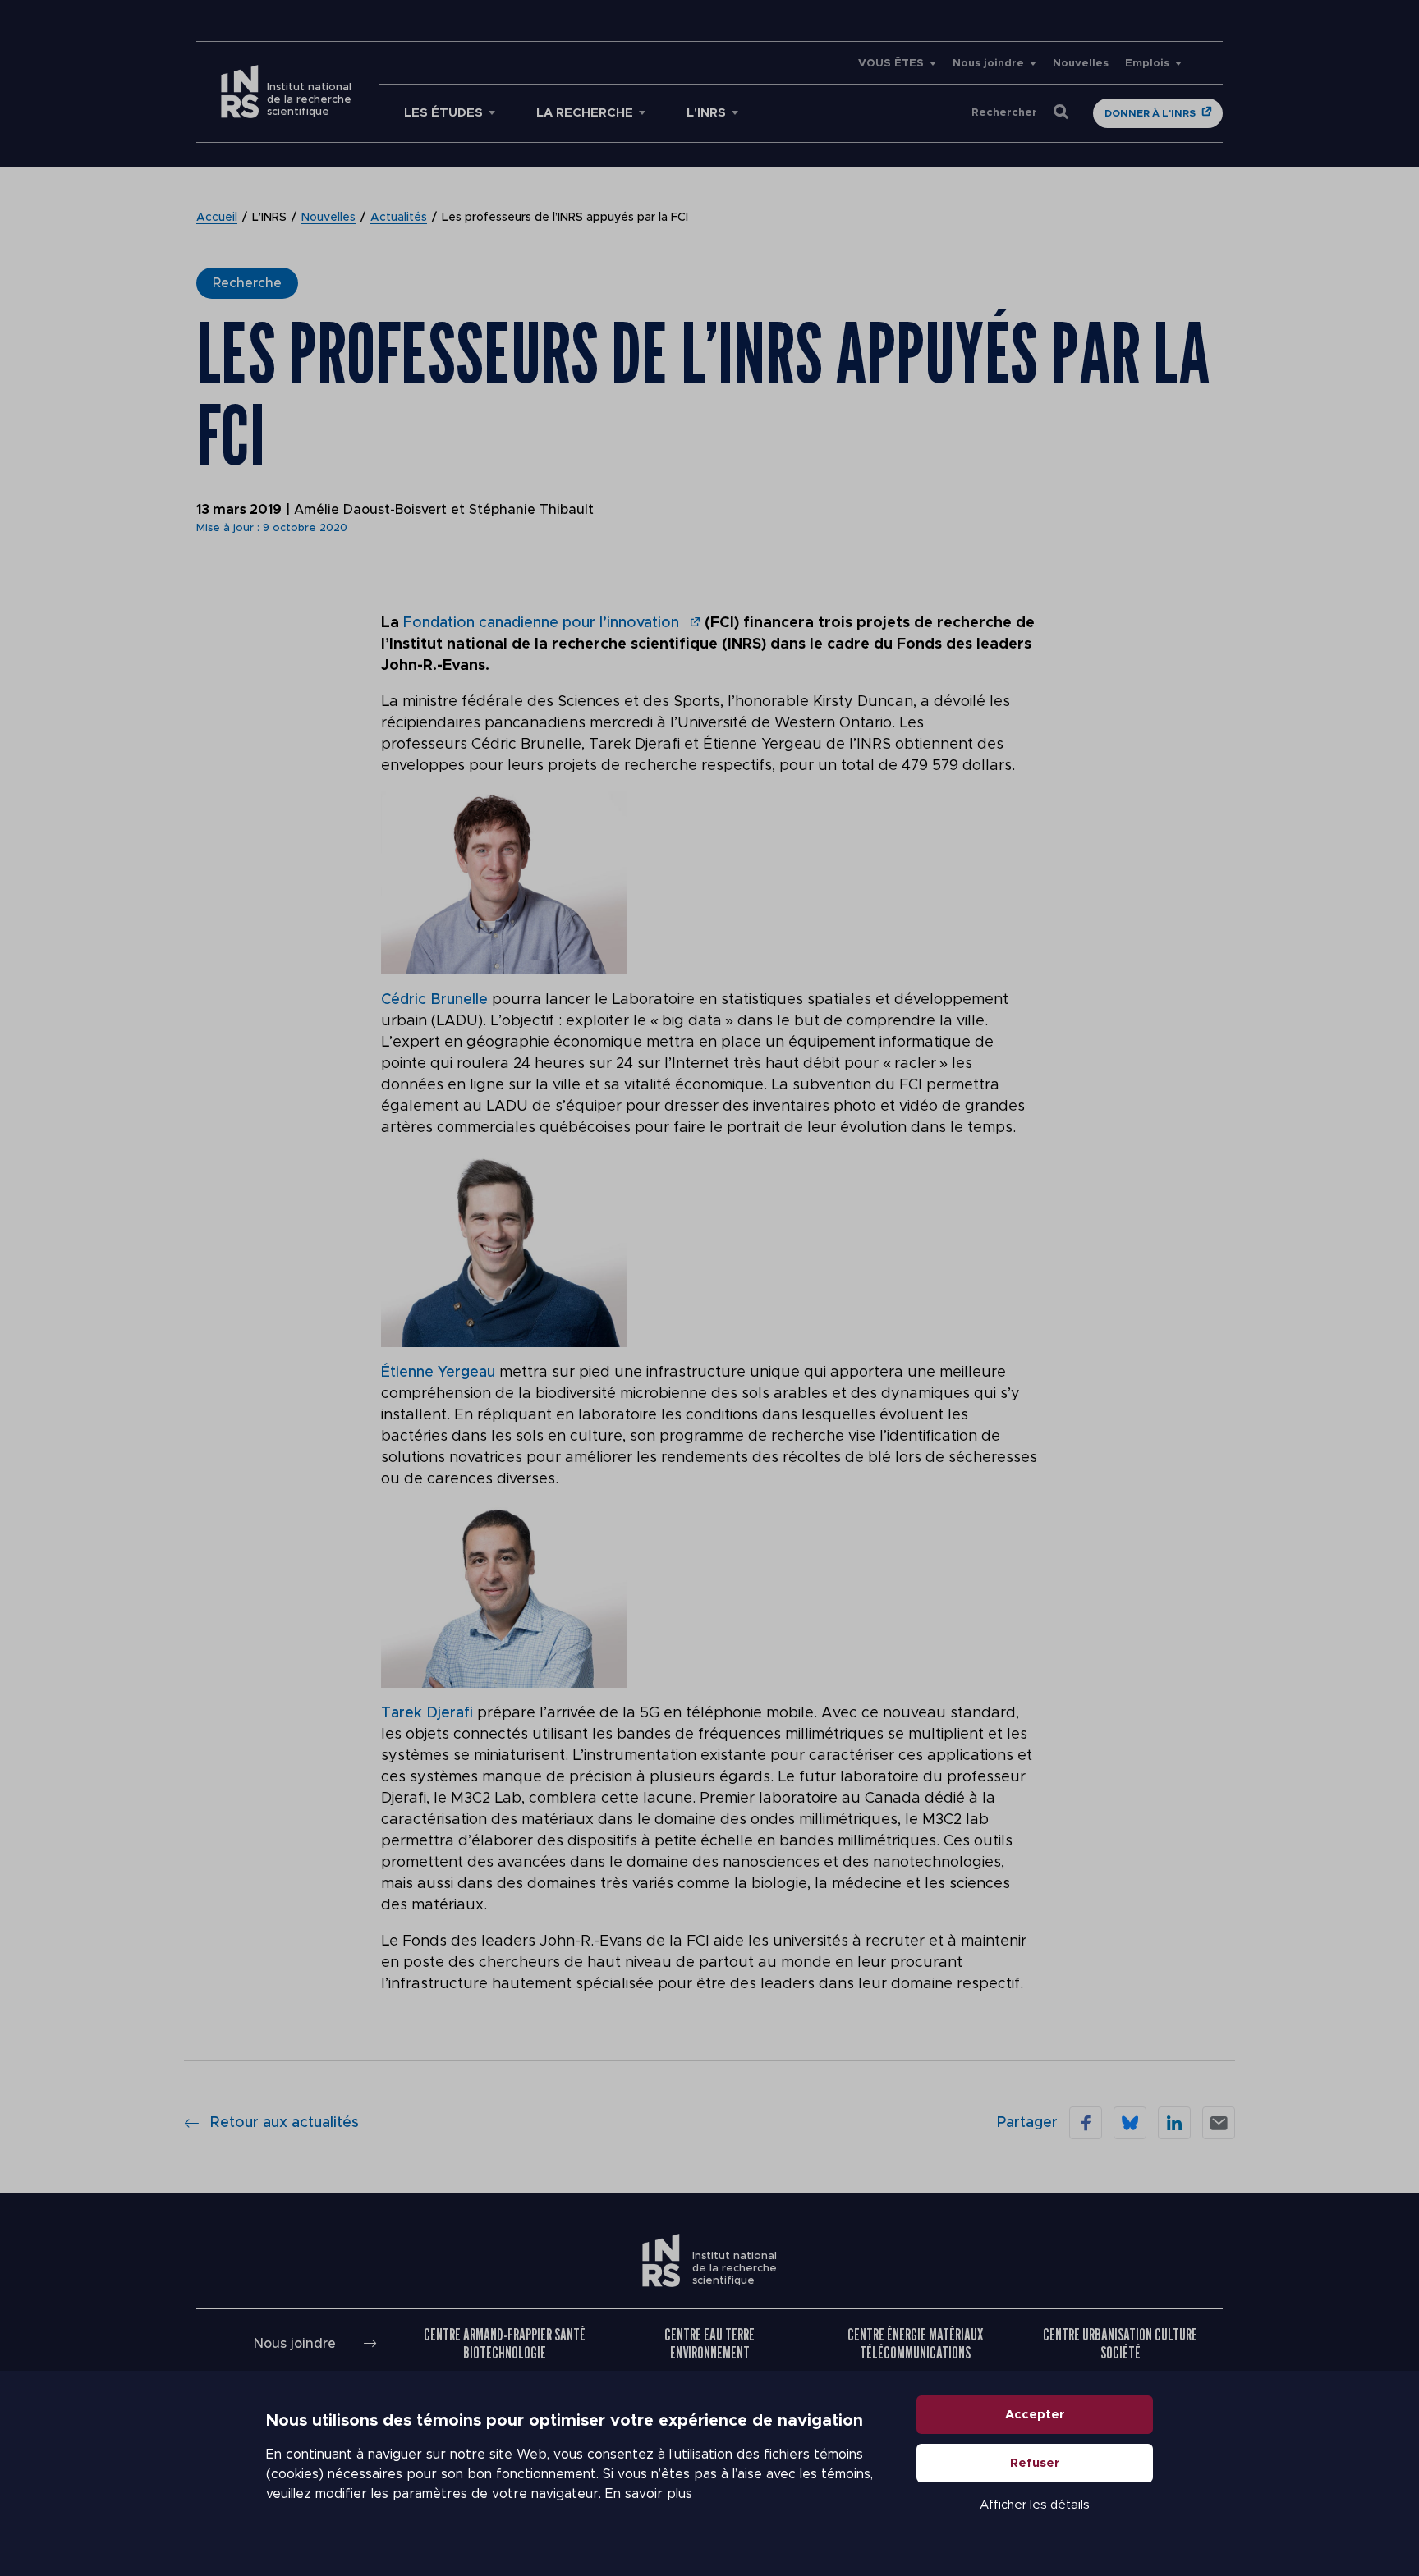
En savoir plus (649, 2494)
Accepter (1035, 2415)
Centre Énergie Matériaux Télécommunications (915, 2344)
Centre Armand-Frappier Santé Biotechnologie (505, 2344)
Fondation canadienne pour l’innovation (543, 623)
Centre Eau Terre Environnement (709, 2344)
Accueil (217, 218)
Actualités (399, 218)
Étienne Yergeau (438, 1373)
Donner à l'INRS (1150, 113)
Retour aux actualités (285, 2123)
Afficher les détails (1035, 2505)
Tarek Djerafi (427, 1713)
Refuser (1035, 2463)
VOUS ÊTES (891, 64)
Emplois (1147, 64)
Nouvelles (1081, 64)
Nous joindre (988, 64)
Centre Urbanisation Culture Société (1120, 2344)
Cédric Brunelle (434, 1000)
